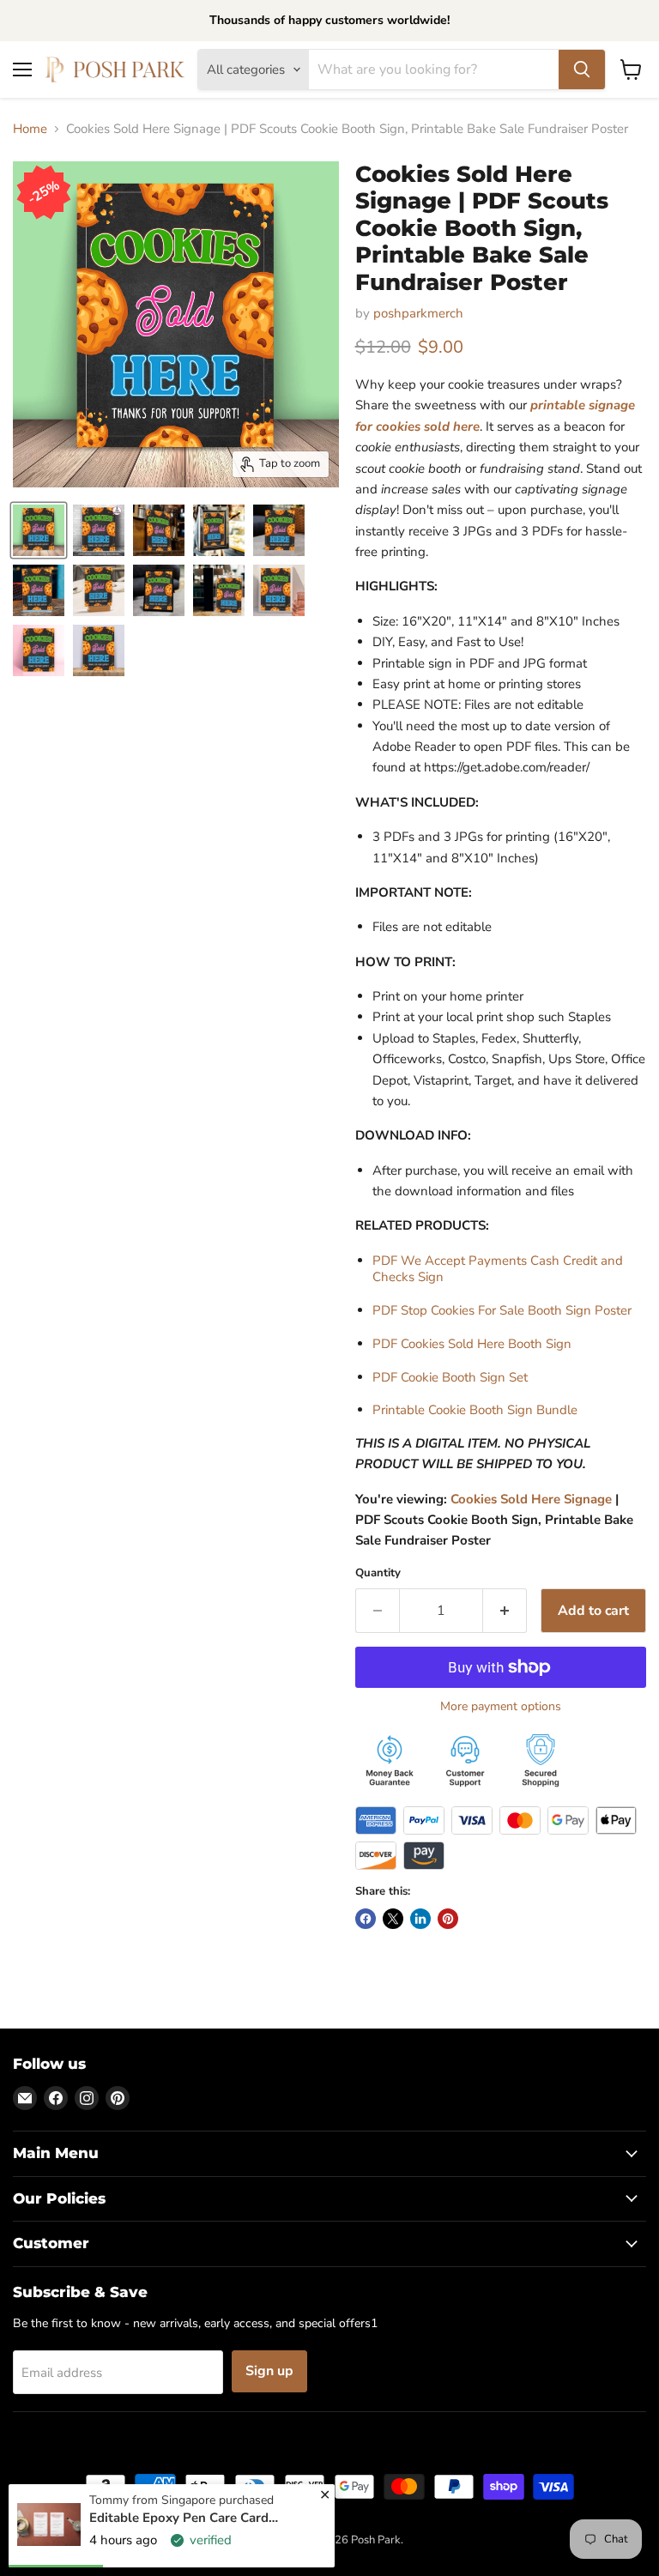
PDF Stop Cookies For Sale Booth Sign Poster (502, 1310)
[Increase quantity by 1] (505, 1611)
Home (30, 129)
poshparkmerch (418, 313)
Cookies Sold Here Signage (531, 1499)
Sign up (269, 2371)
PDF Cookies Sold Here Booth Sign (472, 1344)
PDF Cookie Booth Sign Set (450, 1377)
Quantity (378, 1573)
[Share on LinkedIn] (420, 1919)
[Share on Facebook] (366, 1919)
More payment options (501, 1707)
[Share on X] (393, 1919)
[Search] (582, 70)
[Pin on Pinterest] (448, 1919)
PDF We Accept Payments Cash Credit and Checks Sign (498, 1269)
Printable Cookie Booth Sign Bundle (475, 1410)
